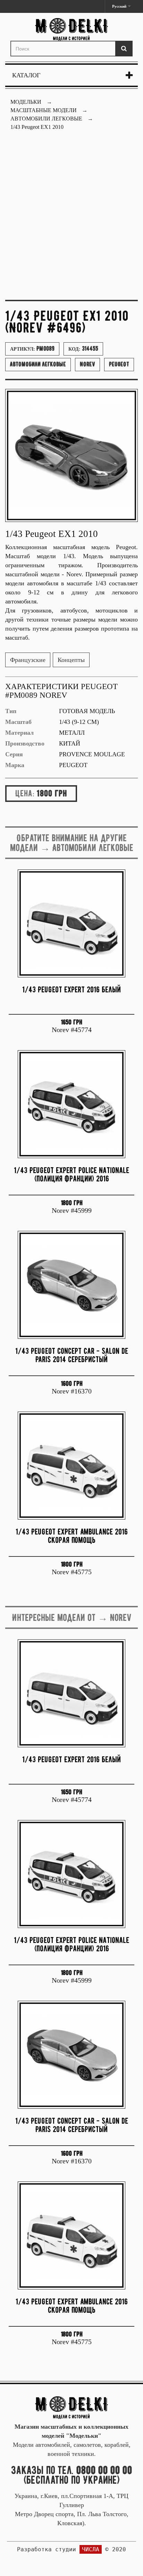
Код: (83, 349)
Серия (14, 754)
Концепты (71, 660)
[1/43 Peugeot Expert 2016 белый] (71, 923)
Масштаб (18, 722)
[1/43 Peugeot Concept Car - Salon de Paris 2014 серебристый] (71, 1285)
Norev (87, 364)
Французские (28, 660)
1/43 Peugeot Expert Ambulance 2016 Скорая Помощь (72, 1536)
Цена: (25, 793)
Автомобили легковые (38, 364)
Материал (19, 733)
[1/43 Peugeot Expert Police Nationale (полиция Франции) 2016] (71, 1104)
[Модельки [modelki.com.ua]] (71, 29)
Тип (11, 711)
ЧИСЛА (91, 2549)
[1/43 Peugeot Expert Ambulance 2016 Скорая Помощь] (71, 1466)
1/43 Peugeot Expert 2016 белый (71, 989)
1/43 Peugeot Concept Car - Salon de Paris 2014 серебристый (72, 1355)
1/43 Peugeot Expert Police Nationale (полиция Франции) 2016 (71, 1174)
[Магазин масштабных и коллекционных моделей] (71, 2407)
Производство (25, 743)
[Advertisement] (71, 219)
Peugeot (119, 364)
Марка (15, 765)
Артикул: (32, 349)
